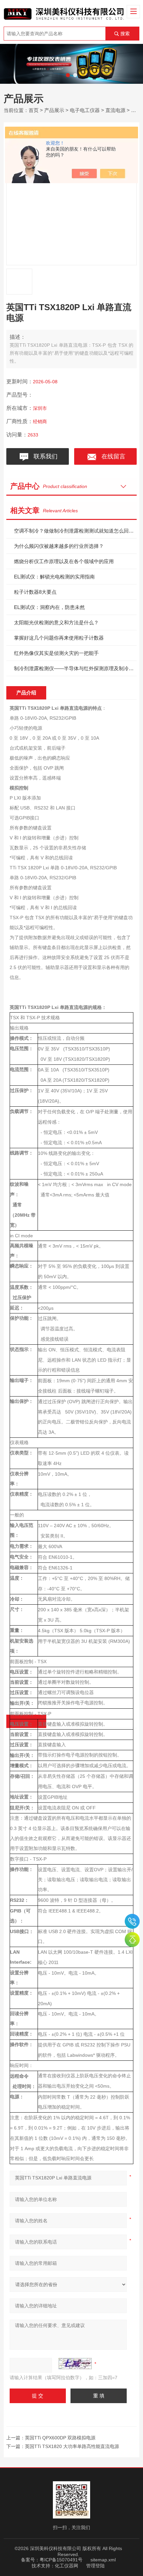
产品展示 (54, 110)
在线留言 (112, 456)
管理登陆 (95, 2566)
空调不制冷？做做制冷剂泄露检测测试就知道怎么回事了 (75, 531)
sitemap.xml (103, 2560)
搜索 (125, 34)
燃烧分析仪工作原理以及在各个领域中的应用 (64, 561)
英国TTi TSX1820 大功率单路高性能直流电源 (72, 2446)
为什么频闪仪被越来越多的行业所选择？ (59, 546)
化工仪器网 (67, 2566)
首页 (34, 110)
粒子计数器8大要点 (35, 592)
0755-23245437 (132, 1921)
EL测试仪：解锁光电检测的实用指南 (54, 577)
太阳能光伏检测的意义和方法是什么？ (56, 622)
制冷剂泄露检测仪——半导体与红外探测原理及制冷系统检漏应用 (75, 668)
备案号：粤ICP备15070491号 (52, 2560)
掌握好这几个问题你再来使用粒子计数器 (59, 638)
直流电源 (115, 110)
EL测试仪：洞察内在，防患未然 (49, 607)
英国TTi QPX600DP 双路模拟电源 (60, 2438)
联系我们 (44, 456)
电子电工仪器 (85, 110)
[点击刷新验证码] (75, 2364)
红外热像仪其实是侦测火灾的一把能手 (56, 653)
